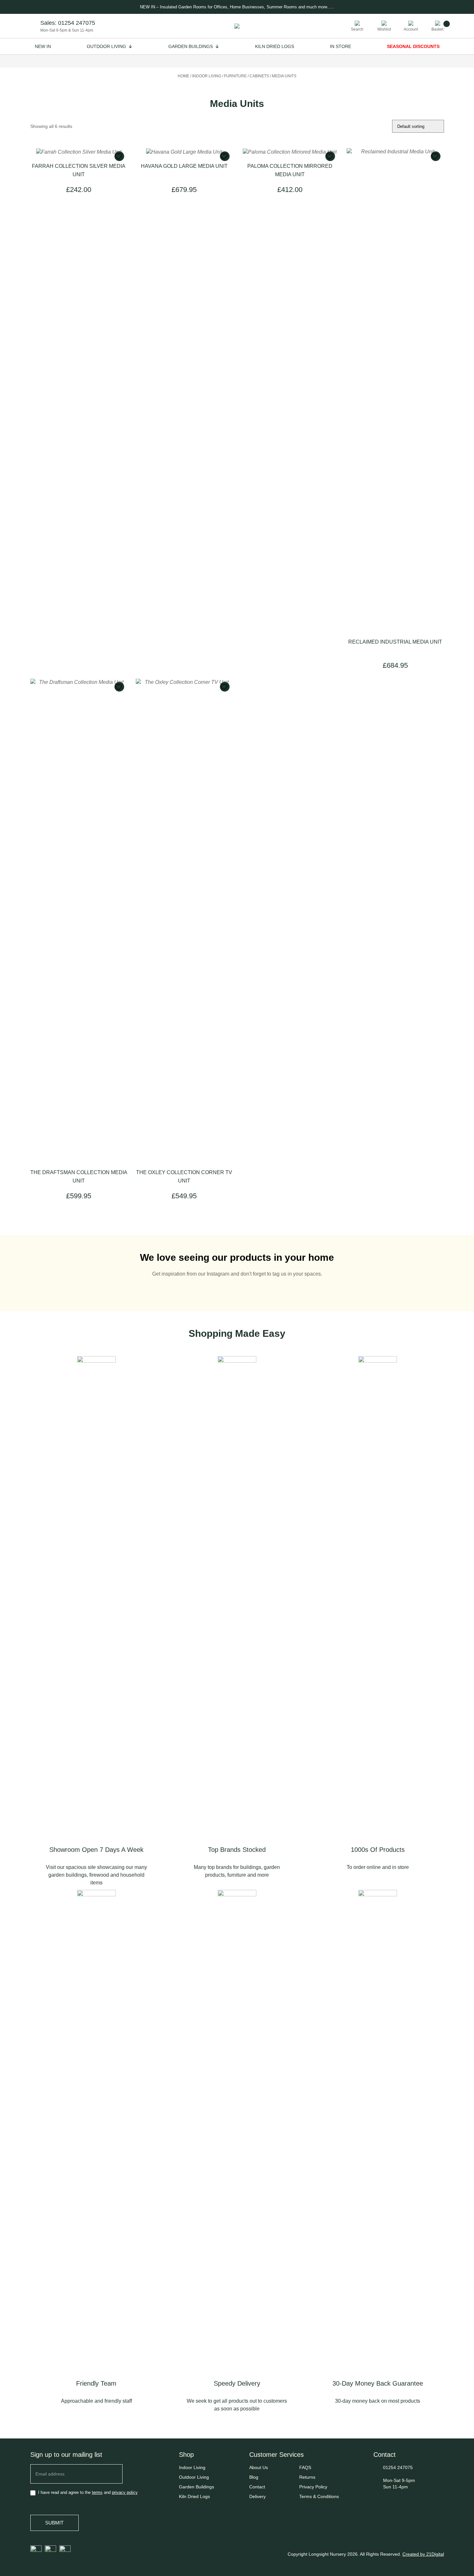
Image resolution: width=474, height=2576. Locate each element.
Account (411, 29)
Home (183, 76)
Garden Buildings (191, 46)
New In (43, 46)
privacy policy (125, 2492)
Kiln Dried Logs (275, 46)
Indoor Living (207, 76)
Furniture (235, 76)
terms (97, 2492)
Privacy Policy (313, 2487)
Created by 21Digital (423, 2554)
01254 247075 (77, 23)
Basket (437, 29)
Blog (254, 2477)
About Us (259, 2467)
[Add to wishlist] (119, 156)
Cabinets (259, 76)
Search (357, 29)
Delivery (257, 2496)
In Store (341, 46)
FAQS (305, 2467)
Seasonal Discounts (413, 46)
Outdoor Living (106, 46)
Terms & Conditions (319, 2496)
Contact (257, 2487)
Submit (54, 2523)
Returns (307, 2477)
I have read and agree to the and (87, 2492)
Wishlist (384, 29)
